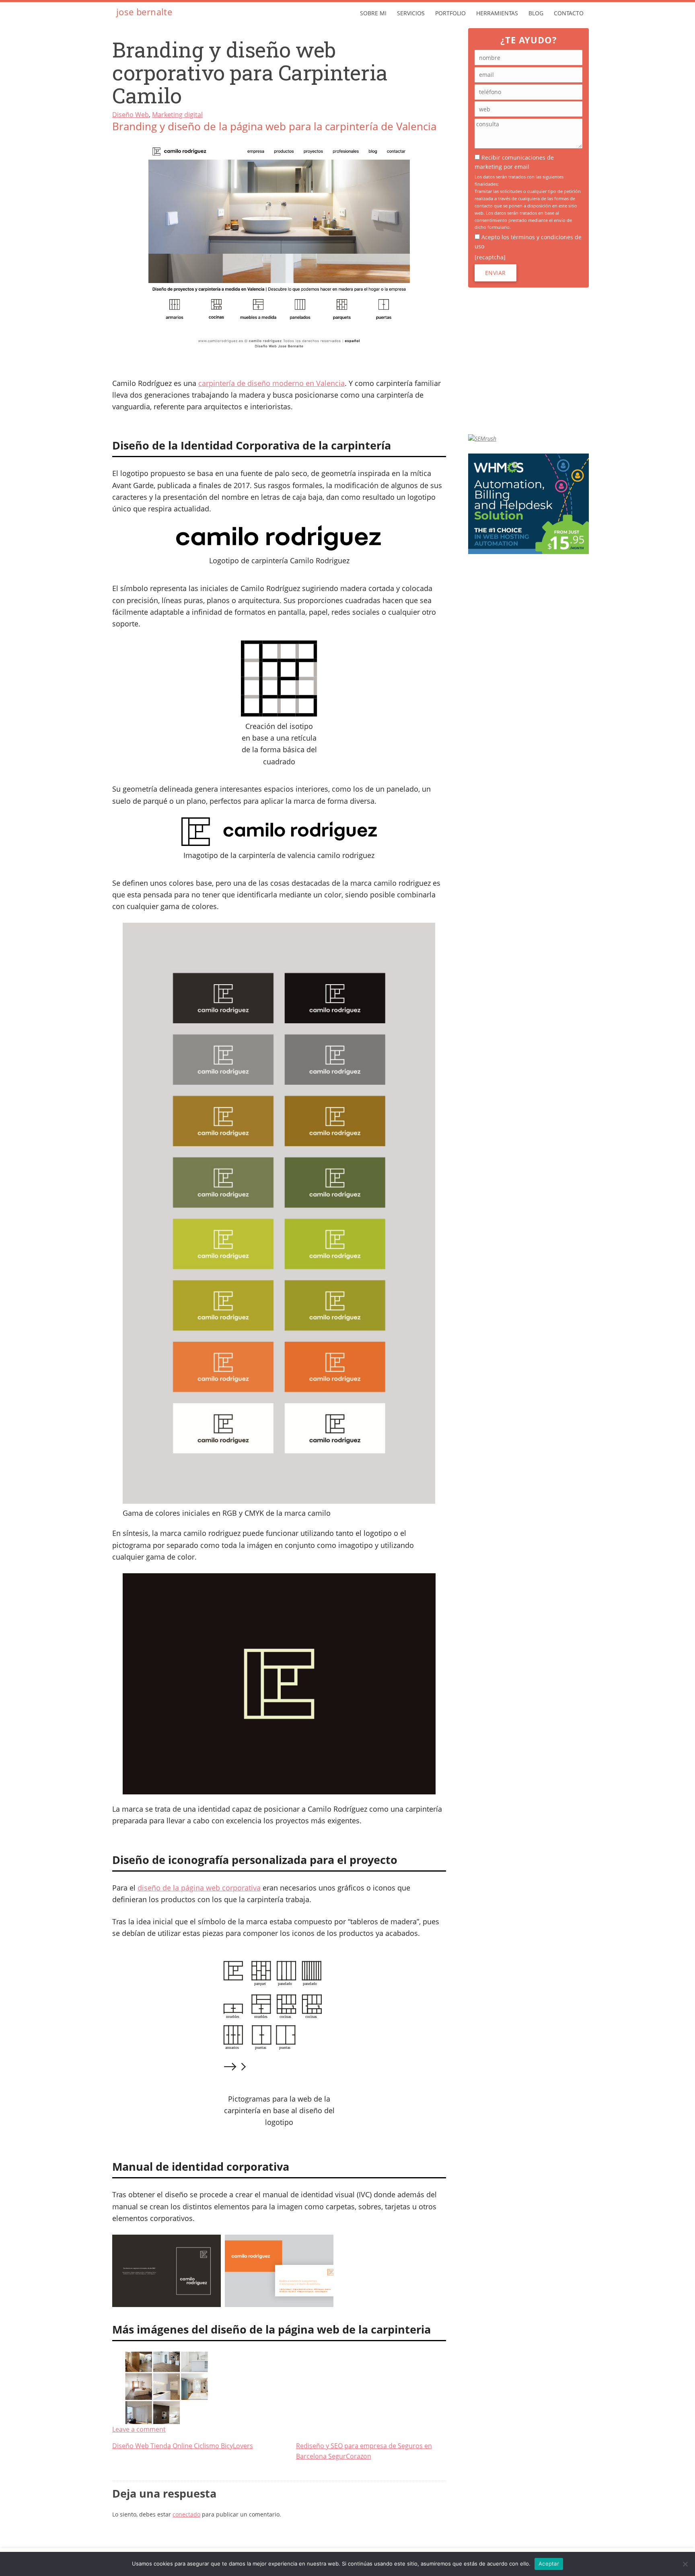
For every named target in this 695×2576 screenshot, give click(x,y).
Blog (536, 13)
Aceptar (549, 2564)
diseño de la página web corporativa (199, 1888)
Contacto (569, 13)
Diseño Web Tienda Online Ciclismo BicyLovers (183, 2446)
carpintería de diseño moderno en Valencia (271, 383)
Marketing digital (177, 115)
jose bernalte (144, 12)
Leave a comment (139, 2429)
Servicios (411, 13)
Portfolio (450, 13)
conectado (186, 2514)
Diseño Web (131, 115)
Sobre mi (373, 13)
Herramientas (497, 13)
